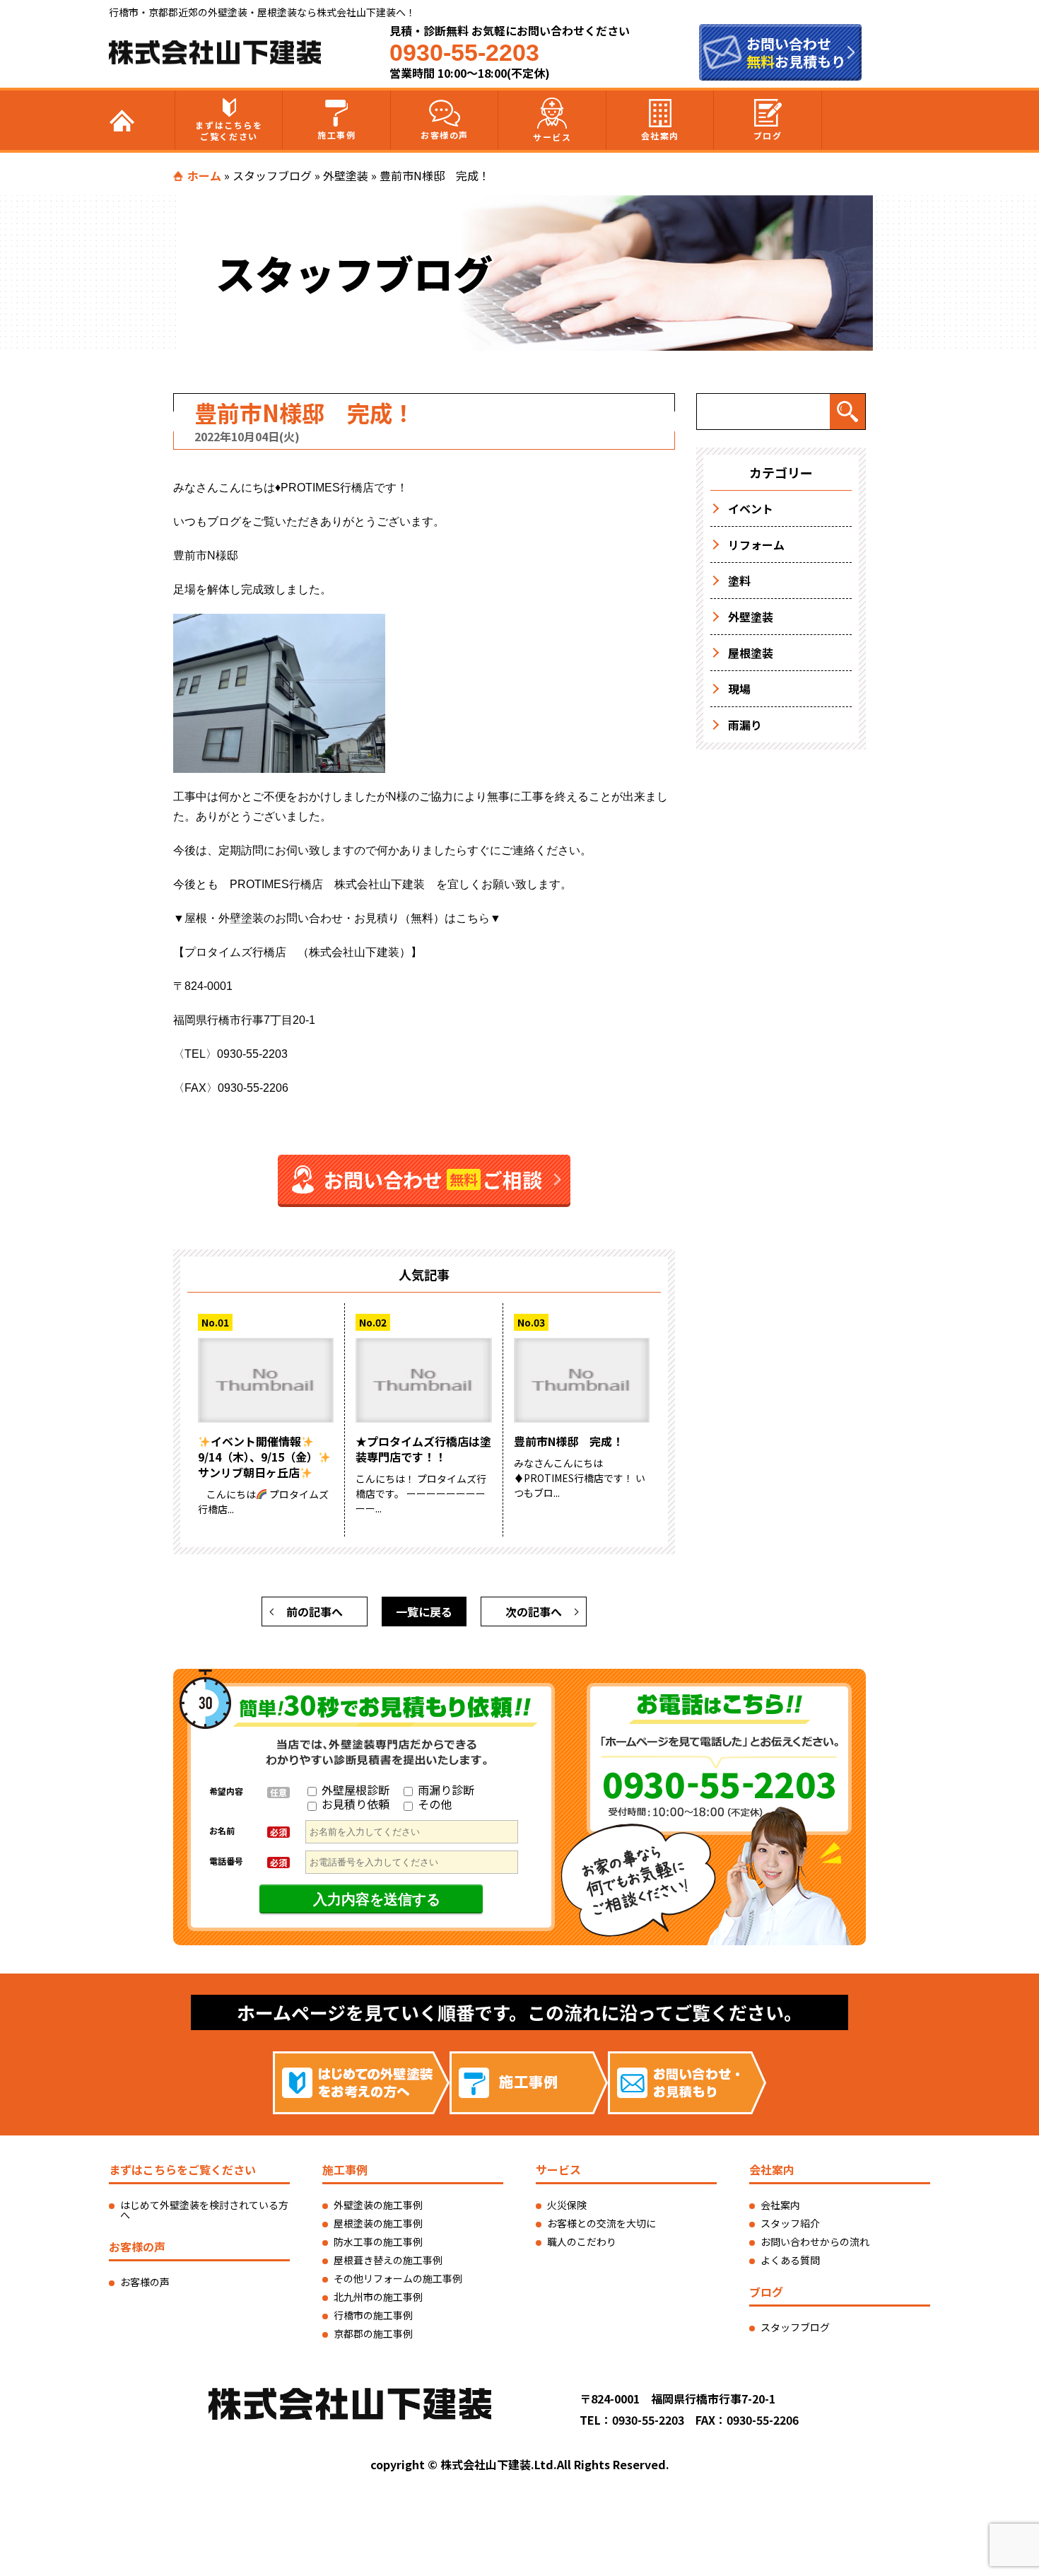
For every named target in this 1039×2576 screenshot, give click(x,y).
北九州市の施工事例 (378, 2297)
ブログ (768, 135)
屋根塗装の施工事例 (378, 2223)
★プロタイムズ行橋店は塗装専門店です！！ (423, 1449)
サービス (552, 137)
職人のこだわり (582, 2242)
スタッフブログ (272, 175)
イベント (751, 508)
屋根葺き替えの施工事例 (388, 2260)
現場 (739, 689)
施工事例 (336, 135)
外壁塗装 (346, 175)
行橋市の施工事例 (373, 2315)
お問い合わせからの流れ (815, 2242)
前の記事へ (315, 1612)
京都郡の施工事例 (373, 2333)
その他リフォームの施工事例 (398, 2278)
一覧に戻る (424, 1612)
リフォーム (756, 544)
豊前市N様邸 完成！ (569, 1441)
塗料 (739, 581)
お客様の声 (445, 135)
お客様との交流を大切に (601, 2223)
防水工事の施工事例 (378, 2242)
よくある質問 (790, 2260)
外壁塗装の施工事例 (378, 2205)
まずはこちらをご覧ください (229, 130)
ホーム (204, 175)
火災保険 (567, 2205)
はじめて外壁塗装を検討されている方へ (204, 2210)
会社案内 (660, 135)
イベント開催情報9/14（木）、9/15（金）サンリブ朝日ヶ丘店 (258, 1457)
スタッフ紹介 (790, 2223)
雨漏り (745, 725)
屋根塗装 (751, 653)
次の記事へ (534, 1612)
